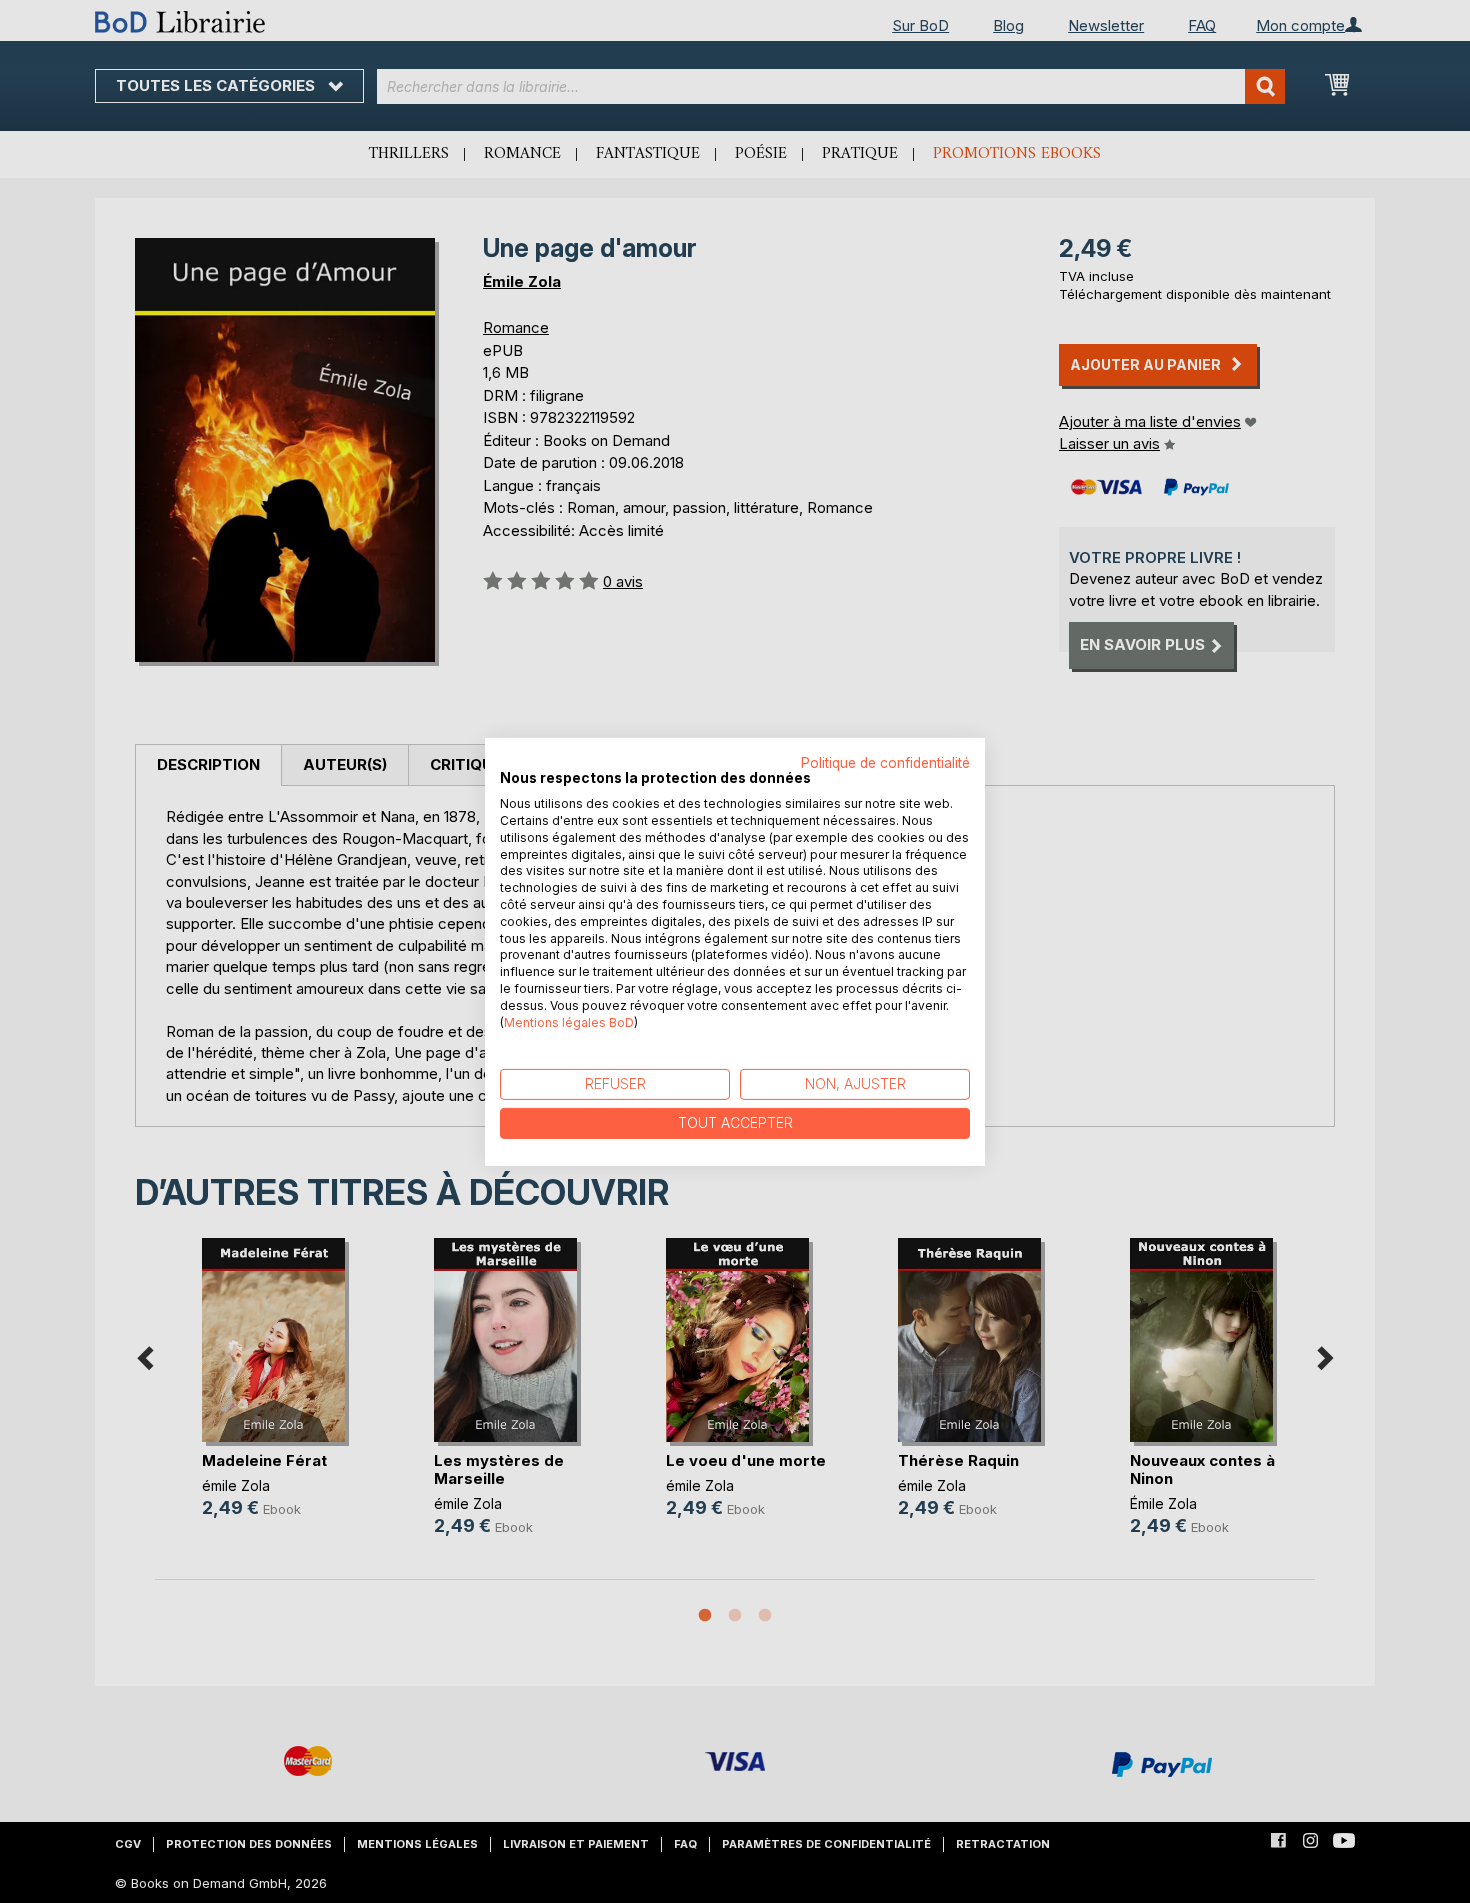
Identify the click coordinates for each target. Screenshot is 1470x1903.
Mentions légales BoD (569, 1021)
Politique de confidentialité (885, 762)
